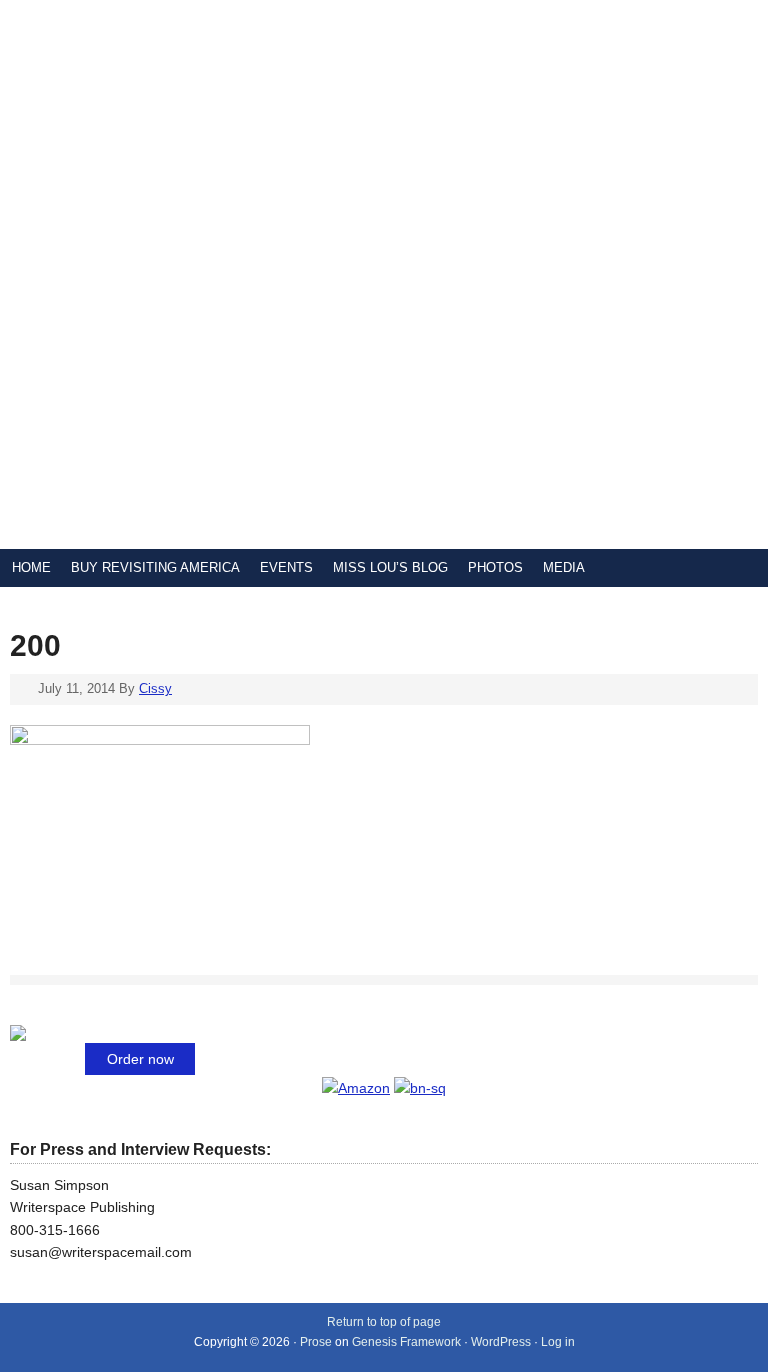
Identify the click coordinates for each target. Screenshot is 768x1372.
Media (564, 567)
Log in (558, 1342)
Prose (316, 1342)
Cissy (155, 688)
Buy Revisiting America (155, 567)
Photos (495, 567)
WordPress (501, 1342)
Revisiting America (240, 274)
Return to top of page (384, 1322)
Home (31, 567)
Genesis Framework (406, 1342)
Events (286, 567)
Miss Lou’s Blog (390, 567)
